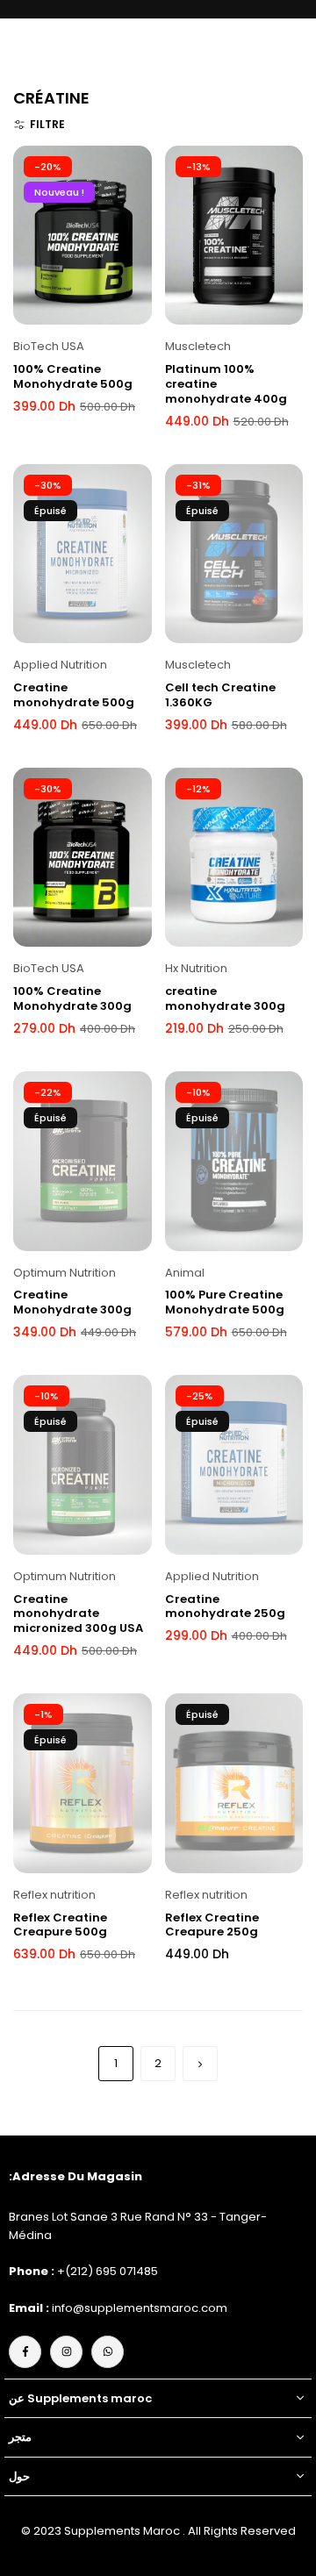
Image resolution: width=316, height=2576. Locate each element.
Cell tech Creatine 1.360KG (220, 695)
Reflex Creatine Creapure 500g (60, 1925)
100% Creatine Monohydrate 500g (73, 376)
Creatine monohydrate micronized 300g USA (78, 1614)
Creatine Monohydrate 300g (72, 1302)
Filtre (47, 124)
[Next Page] (200, 2064)
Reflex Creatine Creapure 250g (212, 1925)
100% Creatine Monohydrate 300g (72, 998)
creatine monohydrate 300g (225, 998)
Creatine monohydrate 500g (74, 695)
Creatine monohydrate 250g (225, 1606)
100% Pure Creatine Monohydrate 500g (225, 1302)
